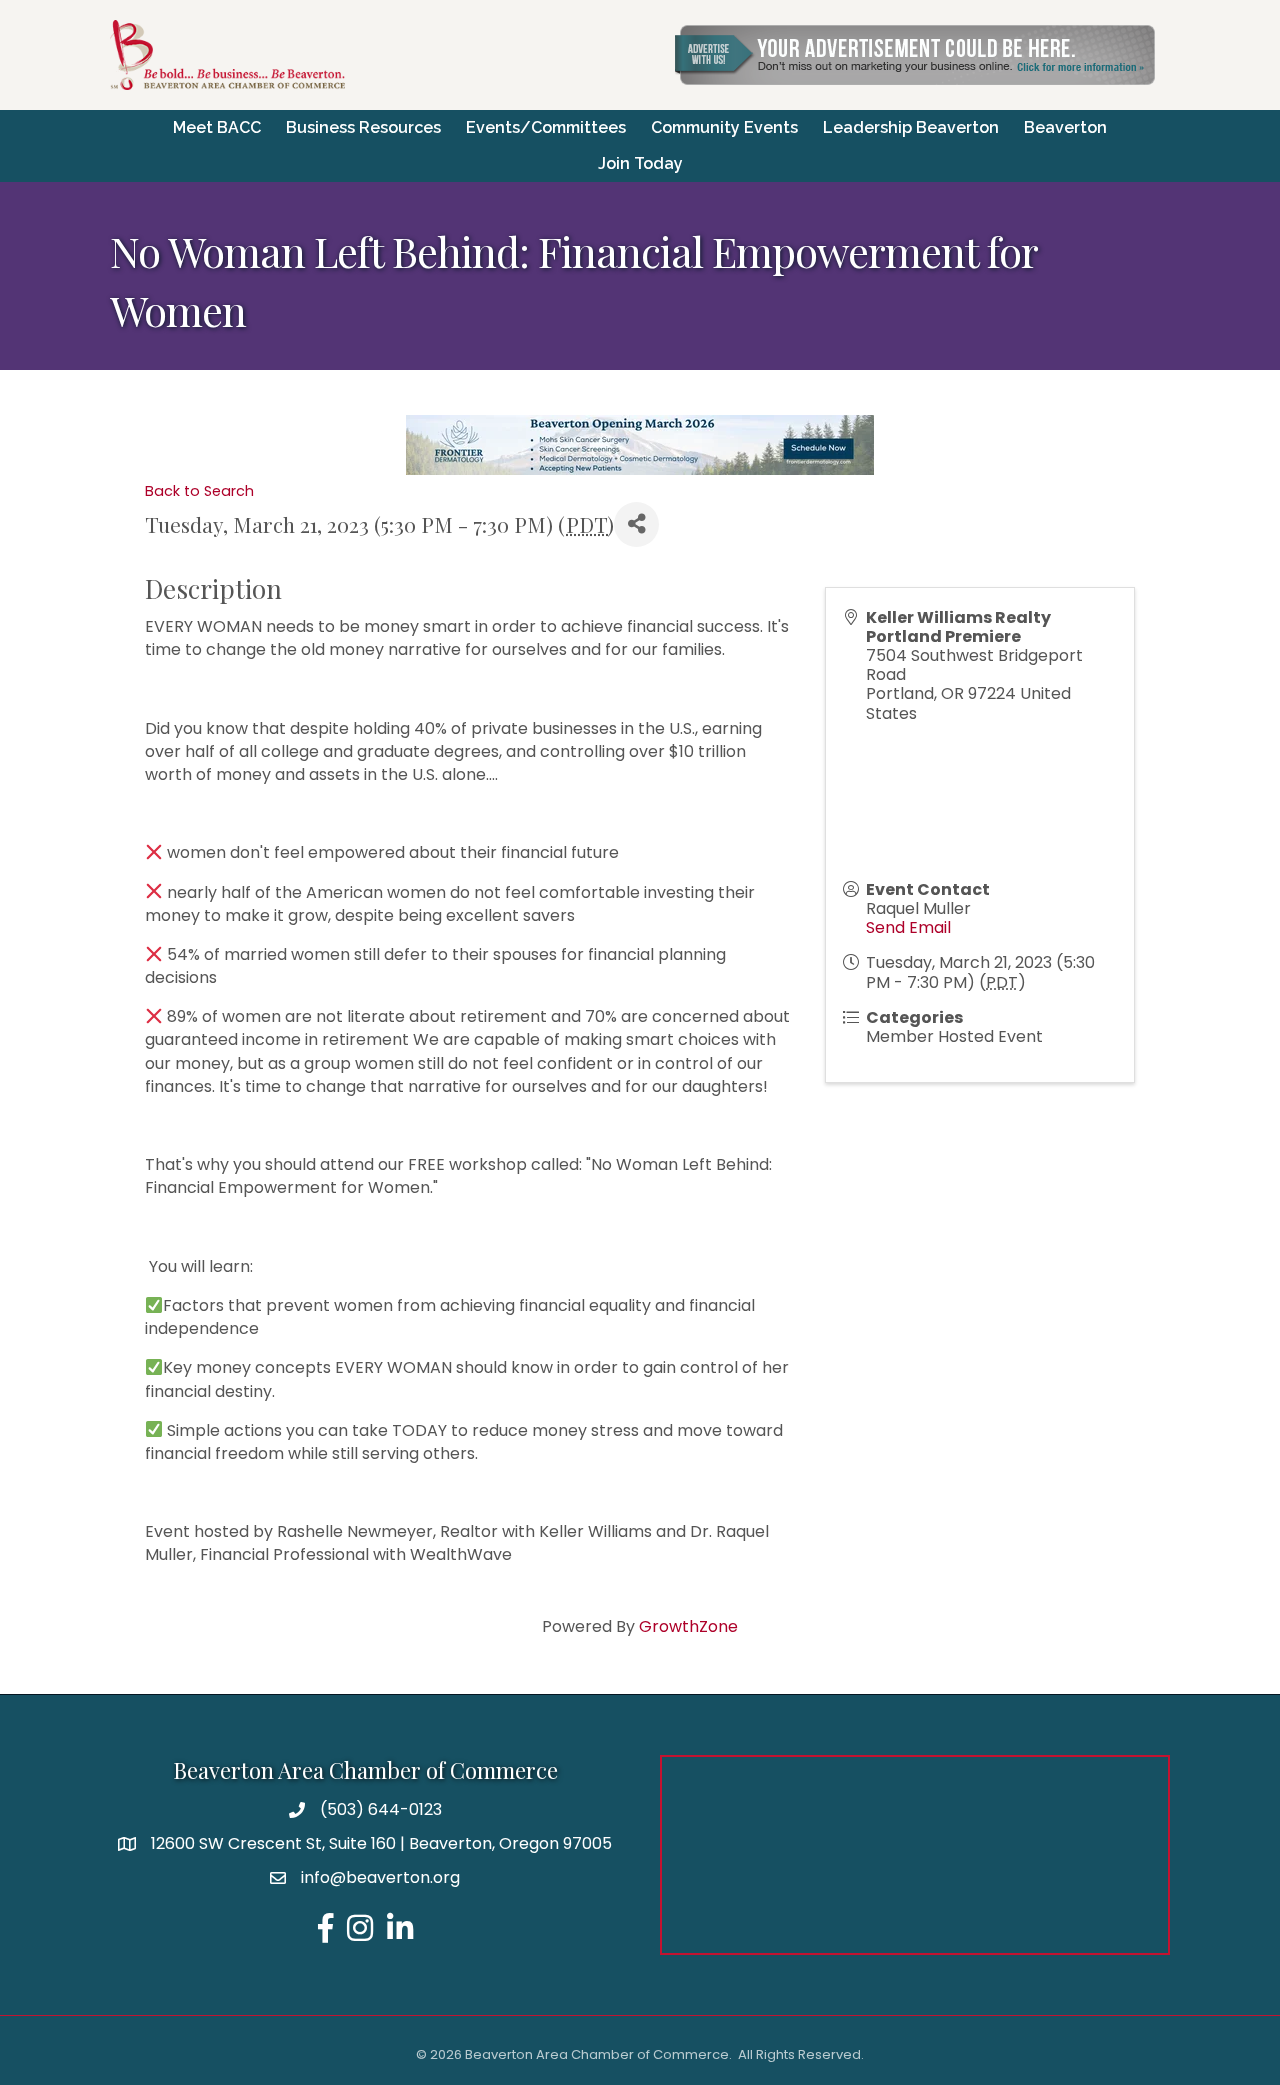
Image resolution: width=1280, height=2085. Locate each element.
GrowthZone (688, 1626)
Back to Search (199, 491)
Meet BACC (217, 127)
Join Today (640, 163)
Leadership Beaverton (911, 127)
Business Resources (363, 127)
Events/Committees (546, 127)
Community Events (724, 127)
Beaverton (1065, 127)
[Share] (636, 524)
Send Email (908, 927)
